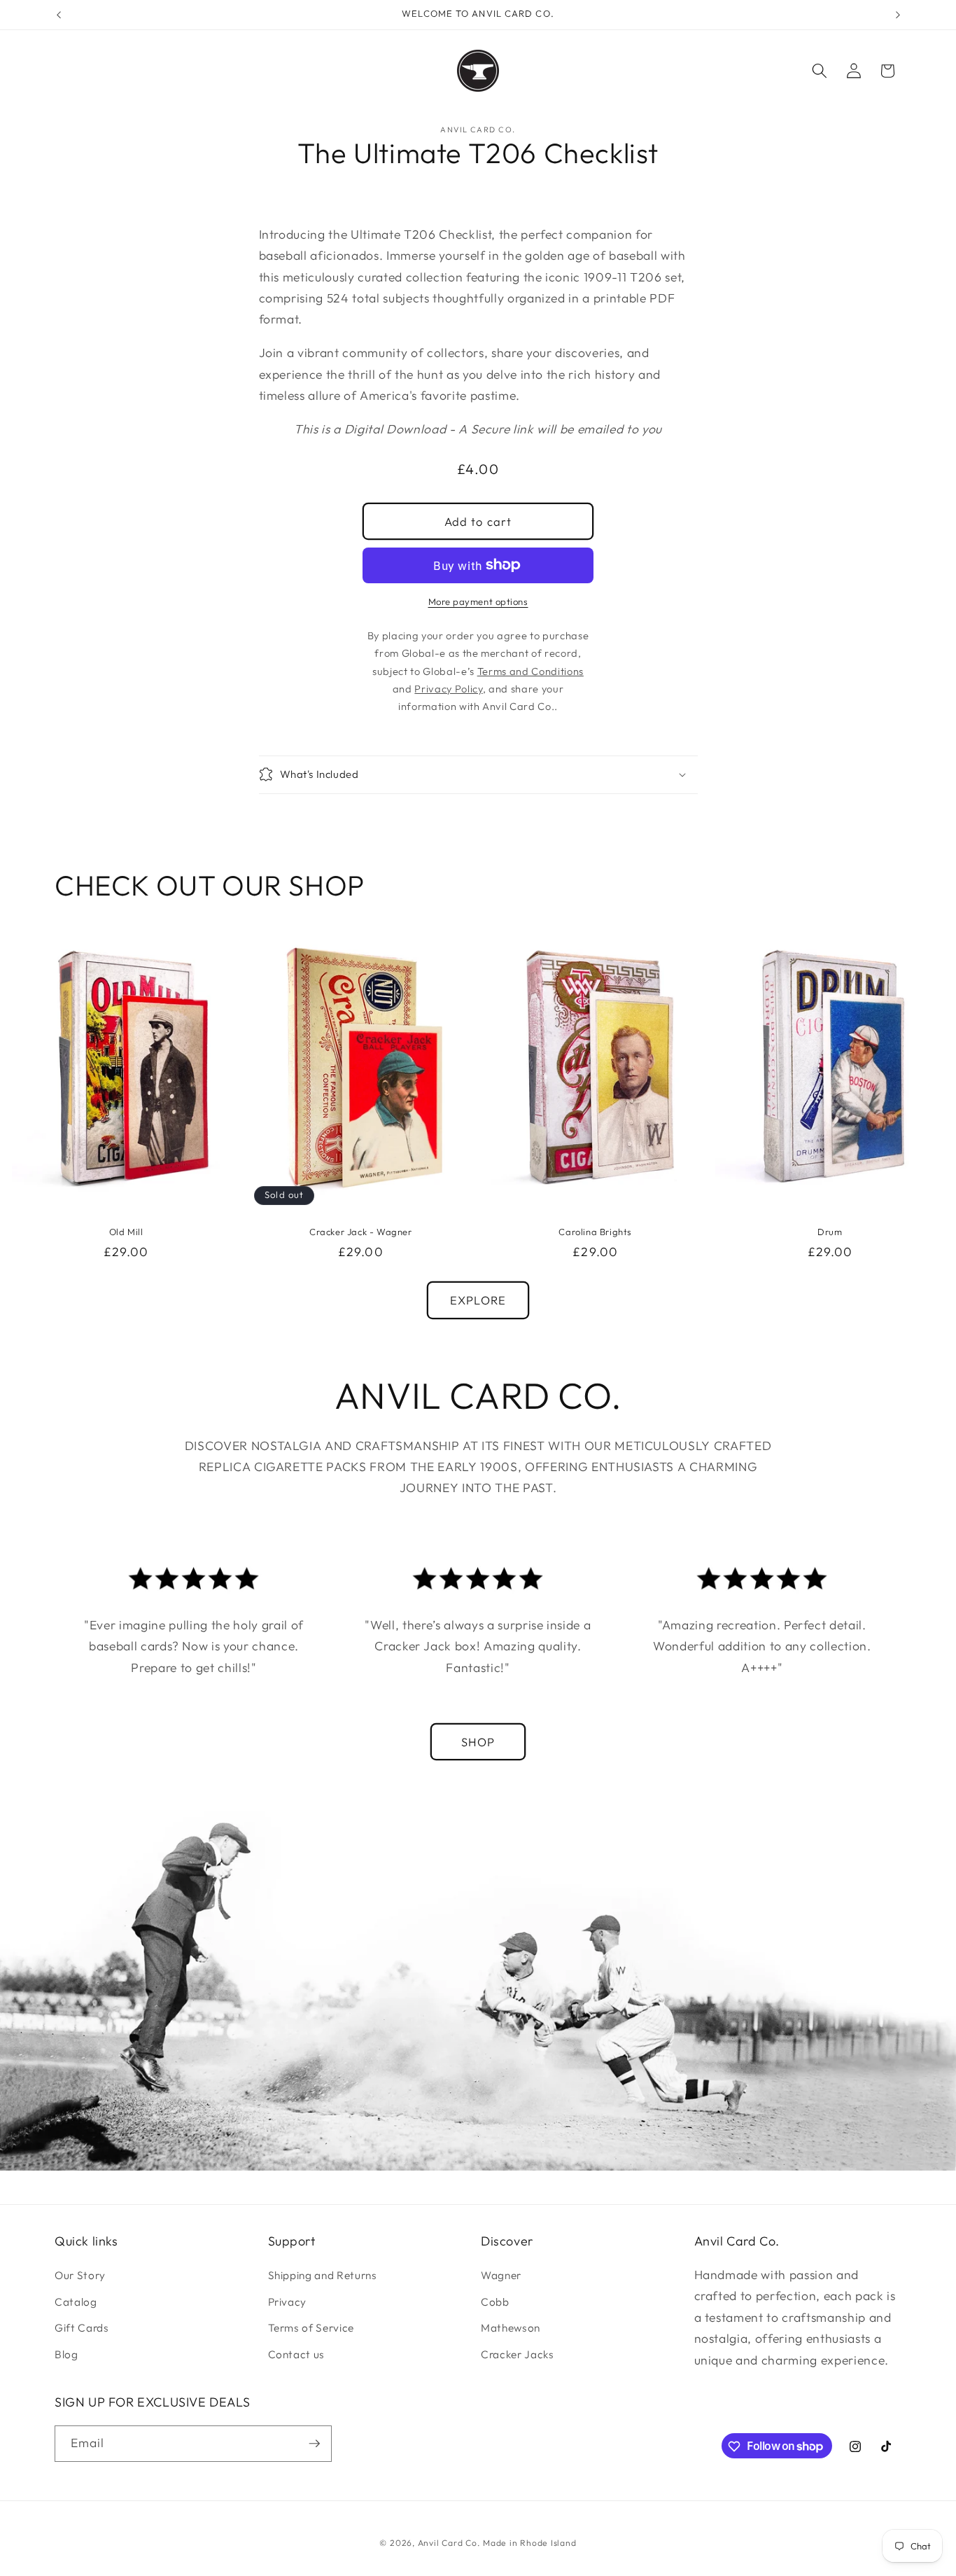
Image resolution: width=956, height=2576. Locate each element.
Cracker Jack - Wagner (361, 1232)
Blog (66, 2354)
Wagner (501, 2275)
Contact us (297, 2354)
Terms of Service (311, 2328)
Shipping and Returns (323, 2275)
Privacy (288, 2302)
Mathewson (511, 2328)
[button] (820, 71)
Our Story (80, 2275)
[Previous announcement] (59, 15)
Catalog (76, 2302)
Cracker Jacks (518, 2354)
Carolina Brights (595, 1232)
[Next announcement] (898, 15)
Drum (830, 1232)
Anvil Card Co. (449, 2543)
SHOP (478, 1742)
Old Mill (126, 1232)
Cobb (495, 2302)
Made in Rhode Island (529, 2543)
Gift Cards (82, 2328)
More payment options (478, 601)
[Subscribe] (314, 2444)
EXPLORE (478, 1300)
